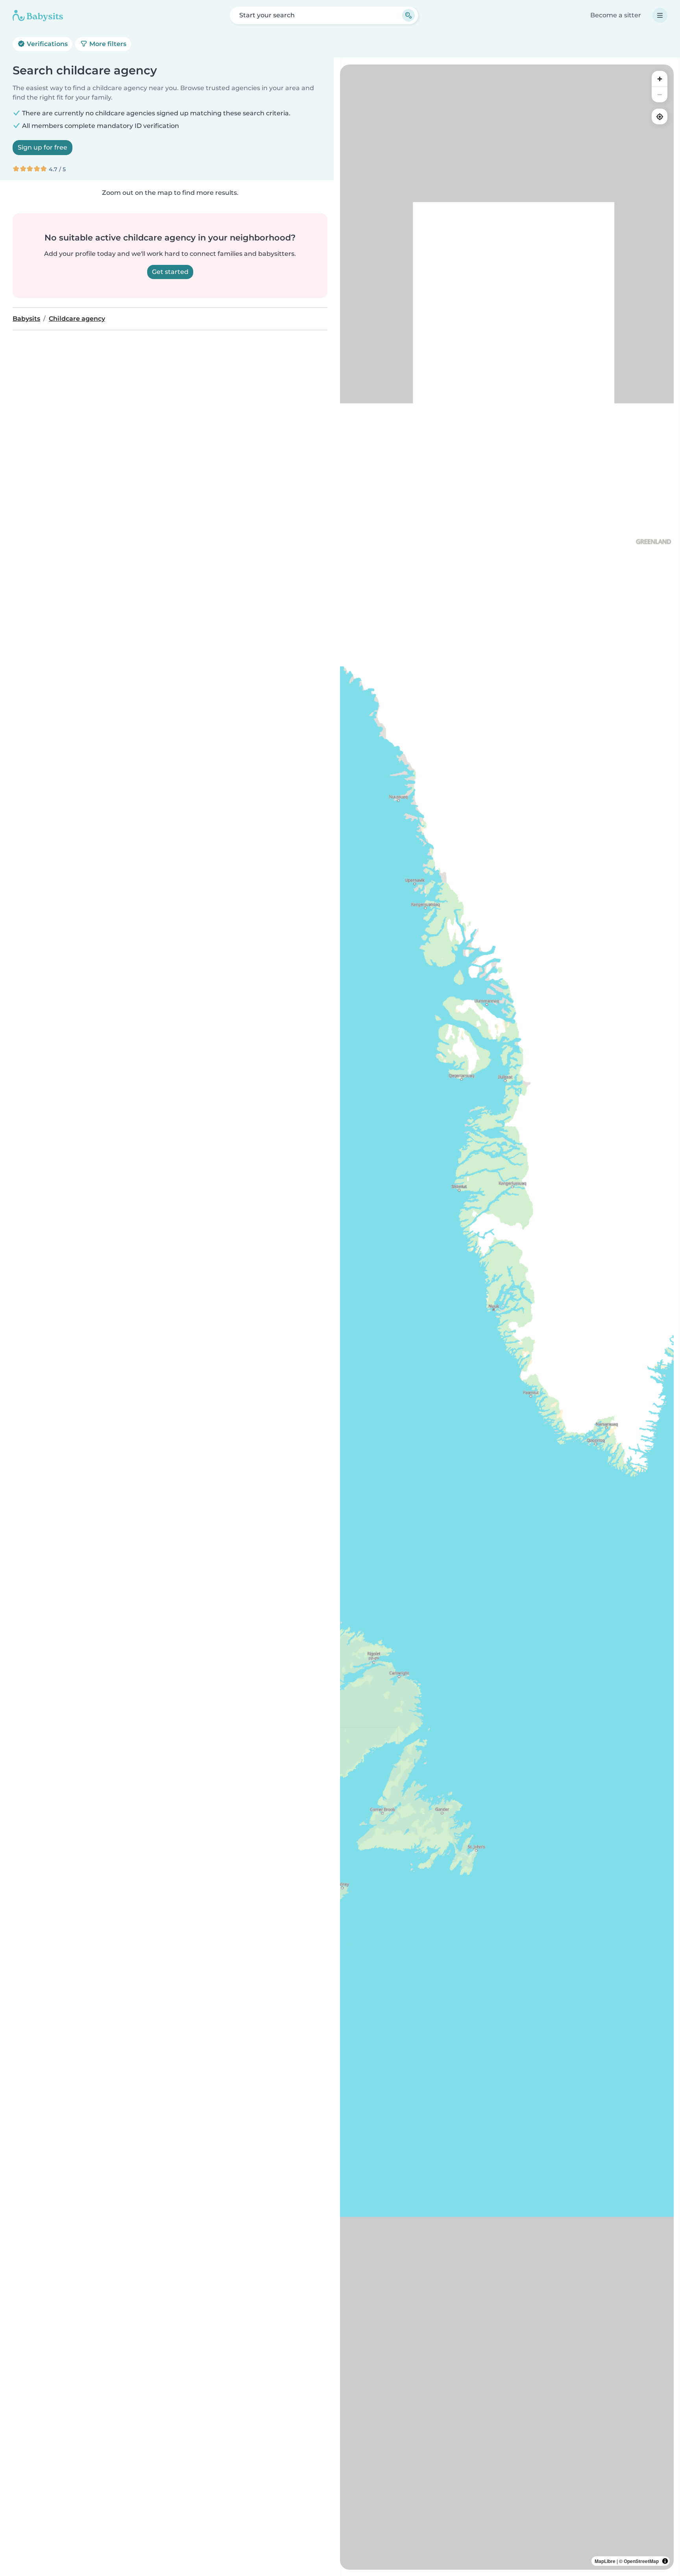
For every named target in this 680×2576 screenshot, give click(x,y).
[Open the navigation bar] (660, 15)
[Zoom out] (660, 94)
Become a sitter (616, 15)
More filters (107, 44)
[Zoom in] (660, 79)
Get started (170, 272)
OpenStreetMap (641, 2561)
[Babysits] (38, 15)
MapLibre (605, 2561)
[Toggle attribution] (665, 2561)
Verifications (46, 44)
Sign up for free (42, 147)
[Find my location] (660, 117)
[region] (507, 1317)
